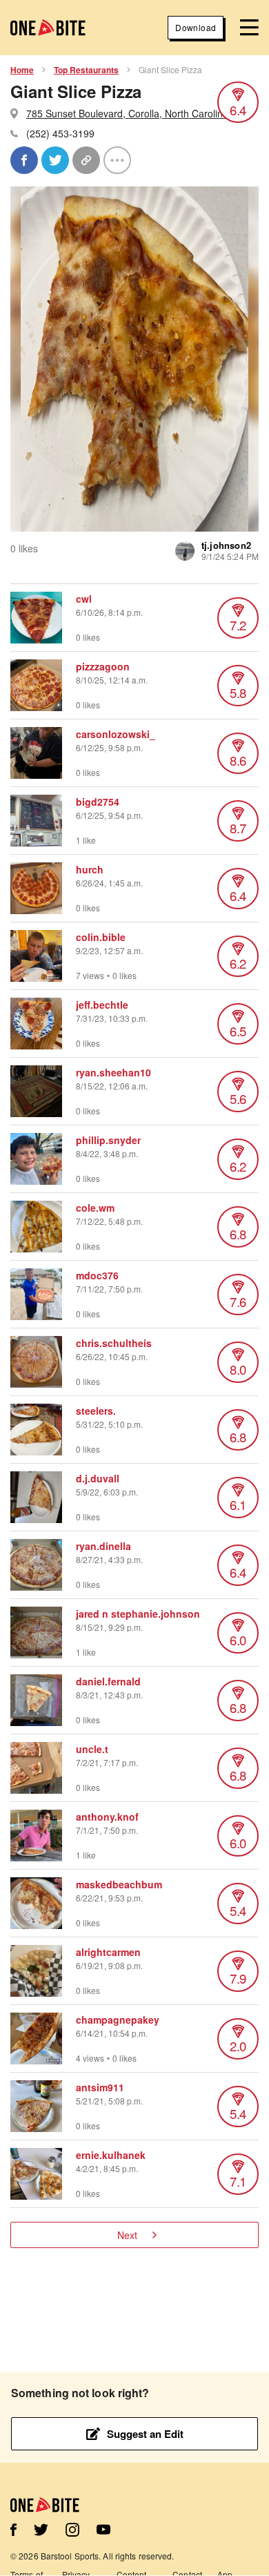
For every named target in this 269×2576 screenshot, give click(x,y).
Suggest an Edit (145, 2434)
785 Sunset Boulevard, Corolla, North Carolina (127, 113)
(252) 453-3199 (60, 133)
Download (196, 27)
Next (127, 2235)
